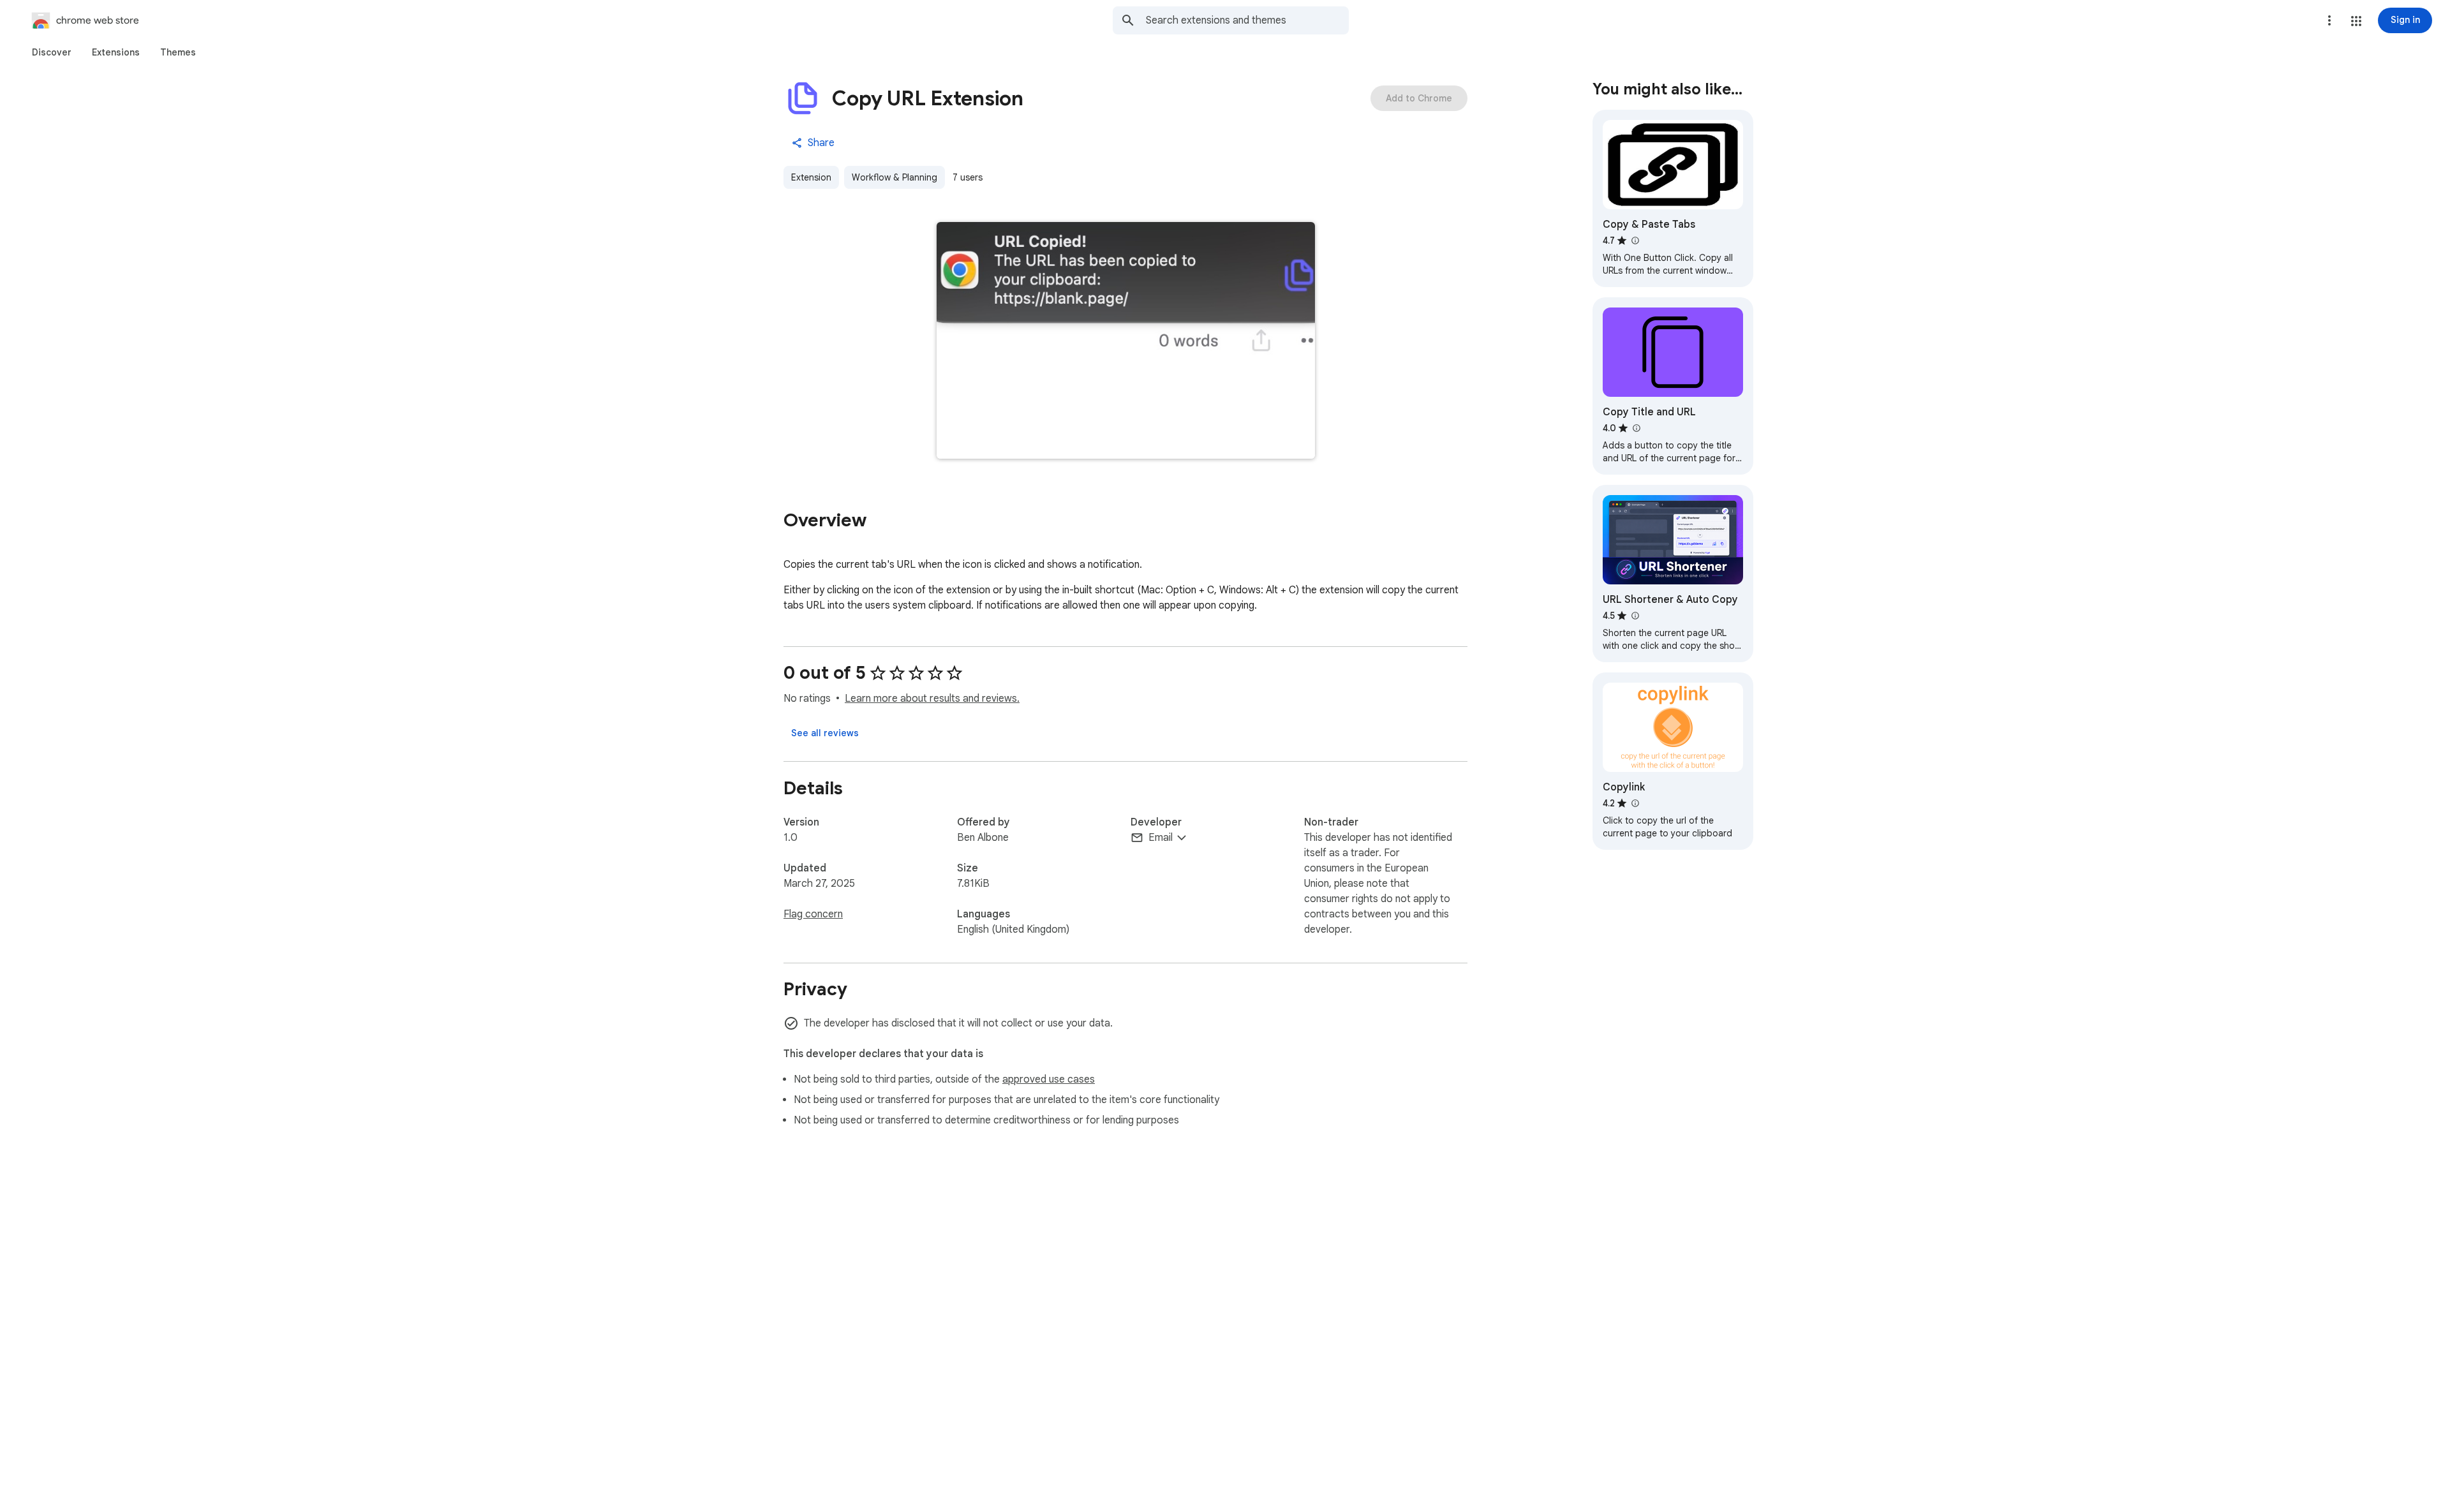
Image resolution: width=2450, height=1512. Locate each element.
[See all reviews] (825, 733)
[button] (2356, 21)
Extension (811, 177)
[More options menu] (2329, 20)
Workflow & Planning (895, 177)
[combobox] (1247, 20)
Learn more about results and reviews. (932, 699)
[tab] (52, 52)
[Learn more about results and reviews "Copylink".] (1635, 803)
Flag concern (813, 914)
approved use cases (1049, 1079)
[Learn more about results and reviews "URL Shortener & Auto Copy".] (1635, 616)
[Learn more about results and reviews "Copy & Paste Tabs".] (1635, 241)
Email (1161, 838)
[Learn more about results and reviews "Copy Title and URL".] (1636, 428)
